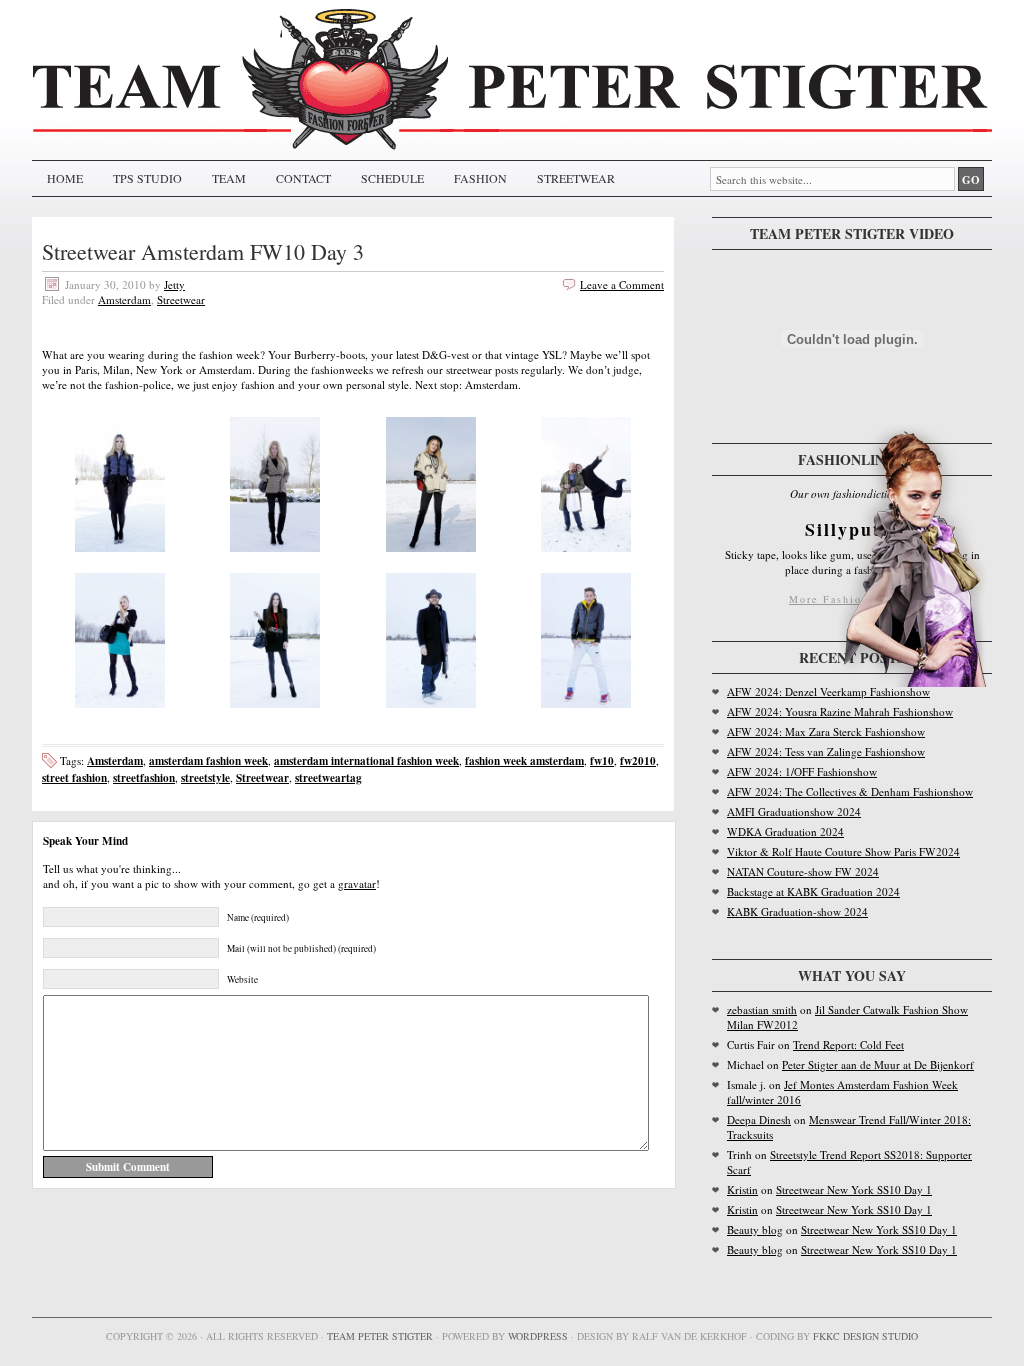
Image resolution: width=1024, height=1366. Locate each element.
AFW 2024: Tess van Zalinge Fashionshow (826, 751)
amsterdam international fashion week (366, 760)
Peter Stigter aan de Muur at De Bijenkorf (878, 1064)
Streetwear (181, 299)
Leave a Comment (622, 284)
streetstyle (205, 777)
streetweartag (328, 777)
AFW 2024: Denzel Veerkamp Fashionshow (828, 691)
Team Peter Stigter (380, 1336)
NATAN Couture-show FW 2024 (803, 871)
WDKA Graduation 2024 (785, 831)
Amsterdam (124, 299)
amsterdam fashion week (208, 760)
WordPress (538, 1336)
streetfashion (144, 777)
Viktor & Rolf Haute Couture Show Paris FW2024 (843, 851)
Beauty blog (755, 1229)
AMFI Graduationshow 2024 (794, 811)
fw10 (602, 760)
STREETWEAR (576, 178)
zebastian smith (762, 1009)
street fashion (74, 777)
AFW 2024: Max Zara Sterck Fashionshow (826, 731)
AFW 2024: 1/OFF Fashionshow (802, 771)
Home (65, 178)
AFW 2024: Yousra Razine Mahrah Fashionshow (840, 711)
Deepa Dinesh (759, 1119)
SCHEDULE (392, 178)
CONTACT (303, 178)
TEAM (229, 178)
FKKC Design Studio (865, 1336)
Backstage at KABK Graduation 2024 (813, 891)
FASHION (480, 178)
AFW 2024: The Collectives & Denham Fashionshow (850, 791)
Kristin (742, 1189)
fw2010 (638, 760)
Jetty (174, 284)
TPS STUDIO (147, 178)
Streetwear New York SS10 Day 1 (854, 1189)
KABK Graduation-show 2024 (797, 911)
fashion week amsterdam (524, 760)
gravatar (357, 883)
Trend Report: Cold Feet (848, 1044)
